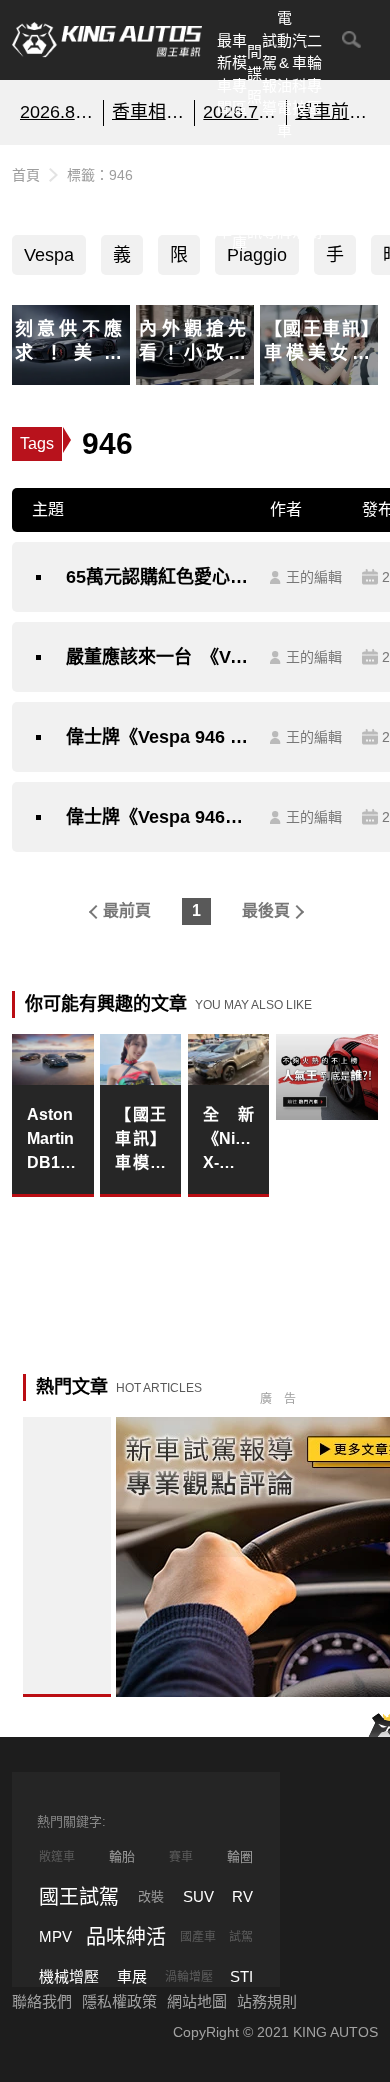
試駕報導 (269, 74)
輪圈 (240, 1856)
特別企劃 (314, 197)
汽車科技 (299, 74)
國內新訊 (254, 197)
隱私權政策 (119, 2001)
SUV (198, 1896)
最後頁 (266, 910)
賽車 (181, 1857)
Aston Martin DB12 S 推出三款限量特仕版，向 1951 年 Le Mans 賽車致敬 (53, 1140)
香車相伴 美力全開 (149, 112)
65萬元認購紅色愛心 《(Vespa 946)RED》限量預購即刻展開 (158, 577)
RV (242, 1896)
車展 (132, 1976)
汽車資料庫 (239, 197)
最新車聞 (224, 74)
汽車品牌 (284, 197)
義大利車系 (122, 260)
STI (241, 1976)
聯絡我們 (42, 2001)
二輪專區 (314, 74)
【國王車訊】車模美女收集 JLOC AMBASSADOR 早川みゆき (141, 1140)
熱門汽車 (224, 197)
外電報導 (269, 197)
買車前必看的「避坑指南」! (332, 112)
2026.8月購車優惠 (57, 112)
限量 (179, 260)
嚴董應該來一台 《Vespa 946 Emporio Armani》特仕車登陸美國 (158, 657)
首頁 (26, 175)
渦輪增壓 (189, 1977)
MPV (55, 1936)
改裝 (151, 1896)
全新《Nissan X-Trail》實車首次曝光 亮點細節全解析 (229, 1140)
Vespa (49, 255)
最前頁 (127, 910)
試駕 (241, 1937)
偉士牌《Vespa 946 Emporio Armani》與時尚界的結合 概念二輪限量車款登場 (158, 737)
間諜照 (254, 74)
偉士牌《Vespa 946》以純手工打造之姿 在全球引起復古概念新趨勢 (158, 817)
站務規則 (267, 2001)
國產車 (198, 1937)
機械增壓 (69, 1976)
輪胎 (122, 1856)
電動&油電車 (284, 74)
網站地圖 (197, 2001)
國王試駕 (79, 1897)
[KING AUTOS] (107, 40)
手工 (335, 260)
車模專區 (239, 74)
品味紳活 (299, 197)
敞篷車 (57, 1857)
